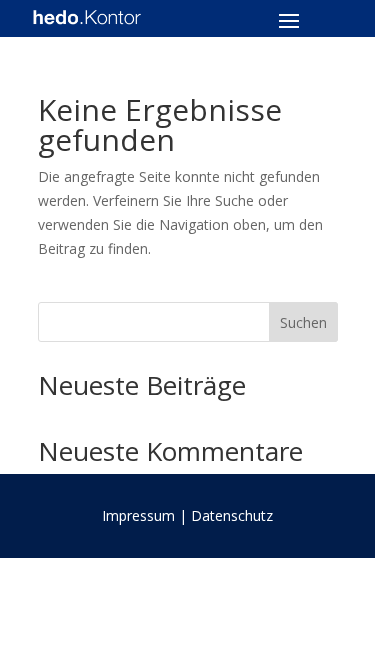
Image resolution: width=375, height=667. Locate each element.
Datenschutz (232, 515)
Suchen (303, 322)
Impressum (138, 515)
